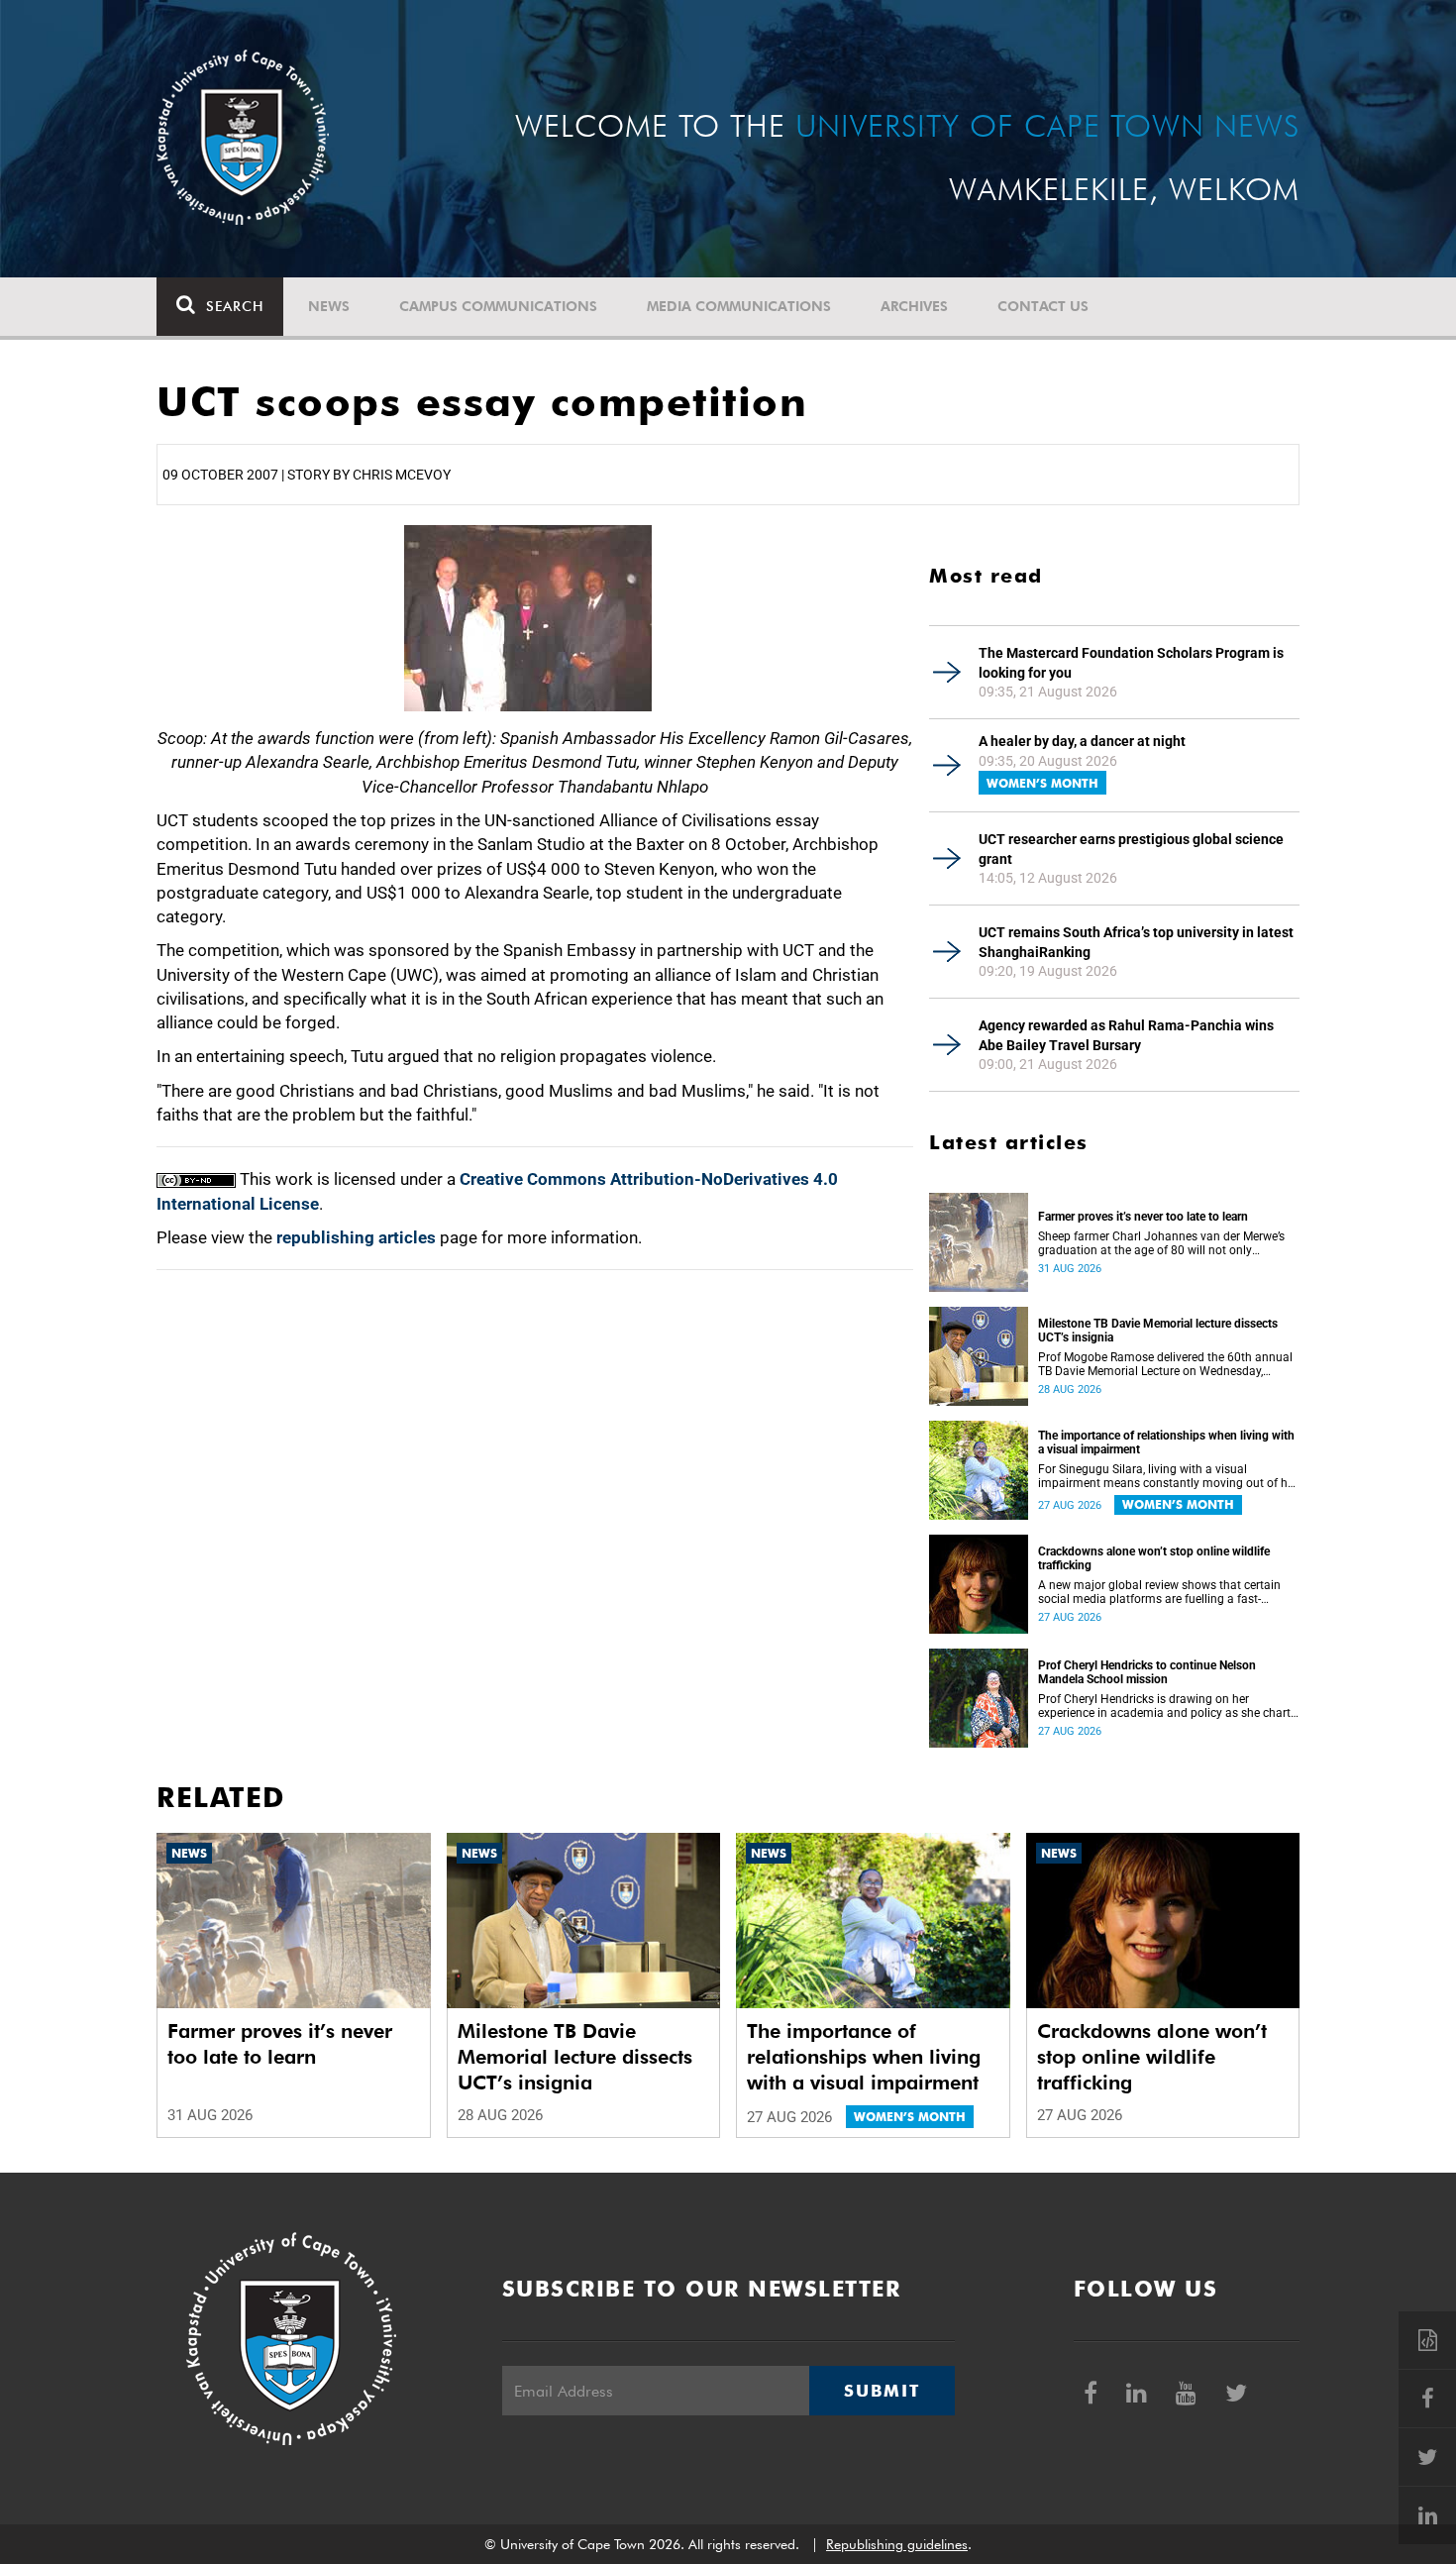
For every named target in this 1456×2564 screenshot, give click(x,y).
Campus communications (498, 306)
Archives (914, 306)
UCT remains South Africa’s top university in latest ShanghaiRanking (1136, 942)
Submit (882, 2391)
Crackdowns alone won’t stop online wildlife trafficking (1154, 1558)
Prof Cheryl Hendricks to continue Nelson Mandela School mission (1147, 1672)
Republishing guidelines (897, 2544)
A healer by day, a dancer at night (1082, 741)
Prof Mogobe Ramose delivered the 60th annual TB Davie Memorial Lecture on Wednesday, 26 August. (1165, 1364)
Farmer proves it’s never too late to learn (1143, 1217)
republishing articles (356, 1237)
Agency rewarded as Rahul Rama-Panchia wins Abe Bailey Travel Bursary (1126, 1035)
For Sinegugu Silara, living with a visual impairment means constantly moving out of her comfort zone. (1168, 1476)
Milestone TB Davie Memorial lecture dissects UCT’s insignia (1158, 1331)
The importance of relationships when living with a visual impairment (1166, 1442)
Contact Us (1043, 306)
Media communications (739, 306)
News (329, 306)
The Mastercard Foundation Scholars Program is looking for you (1131, 663)
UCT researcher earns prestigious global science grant (1131, 849)
